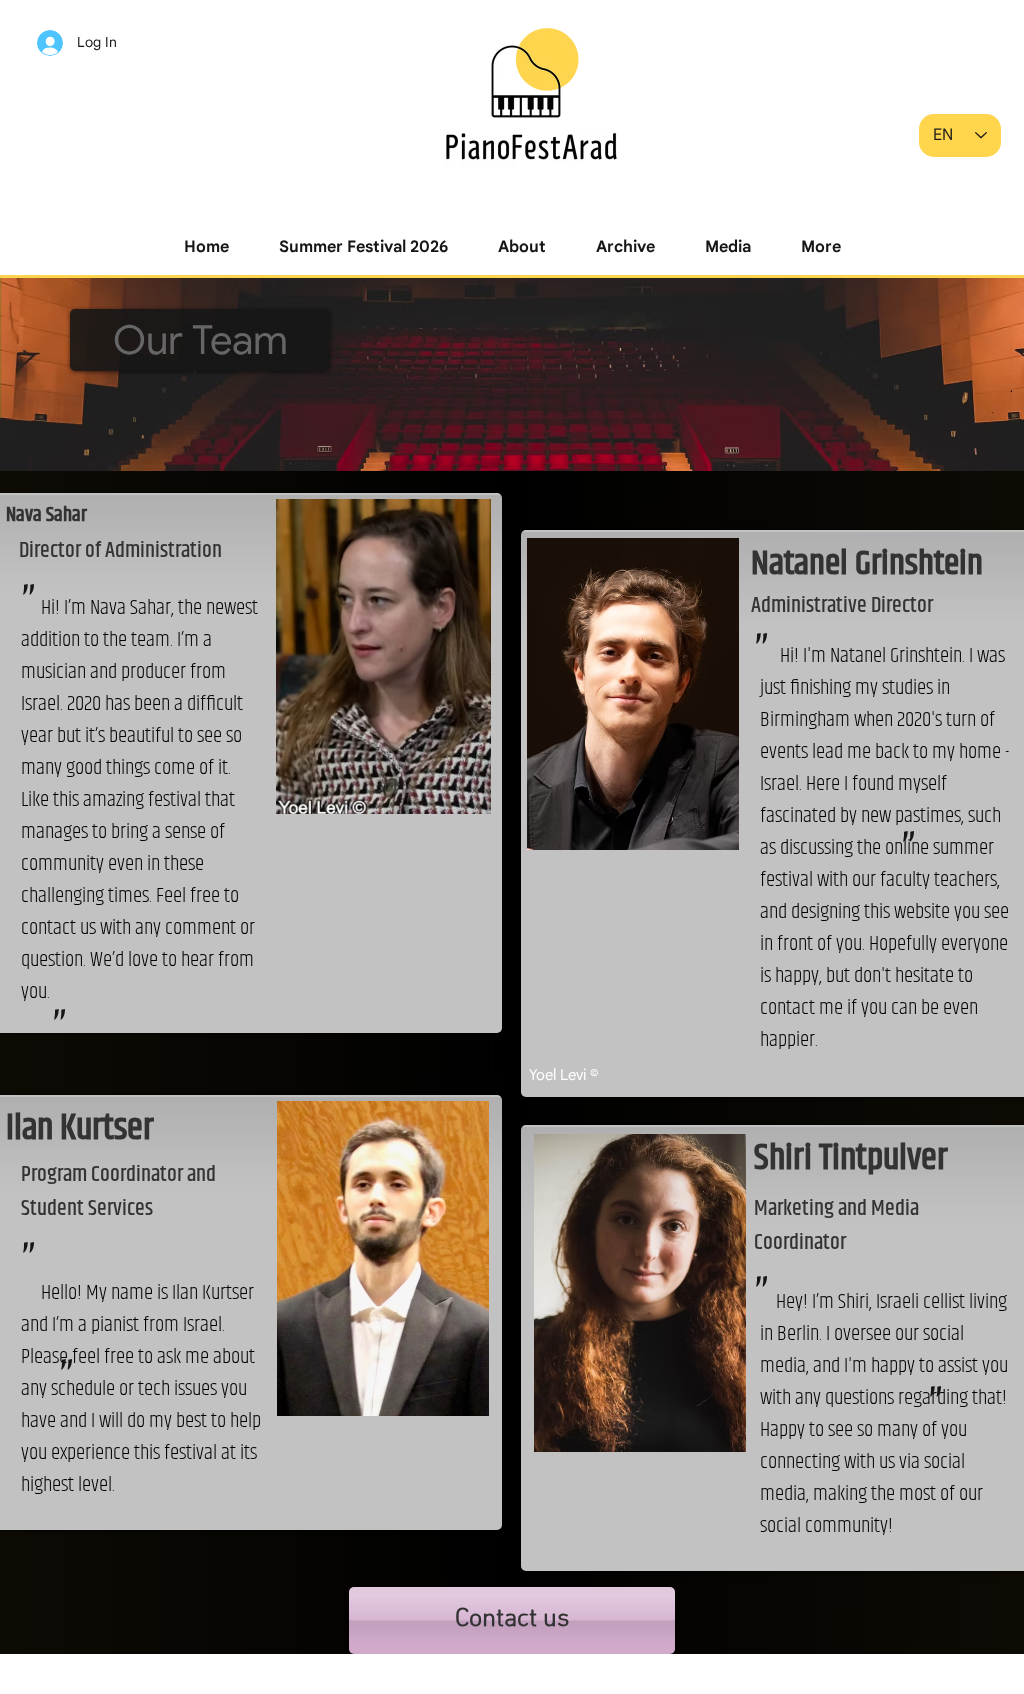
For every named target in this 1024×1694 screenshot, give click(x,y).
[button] (363, 247)
